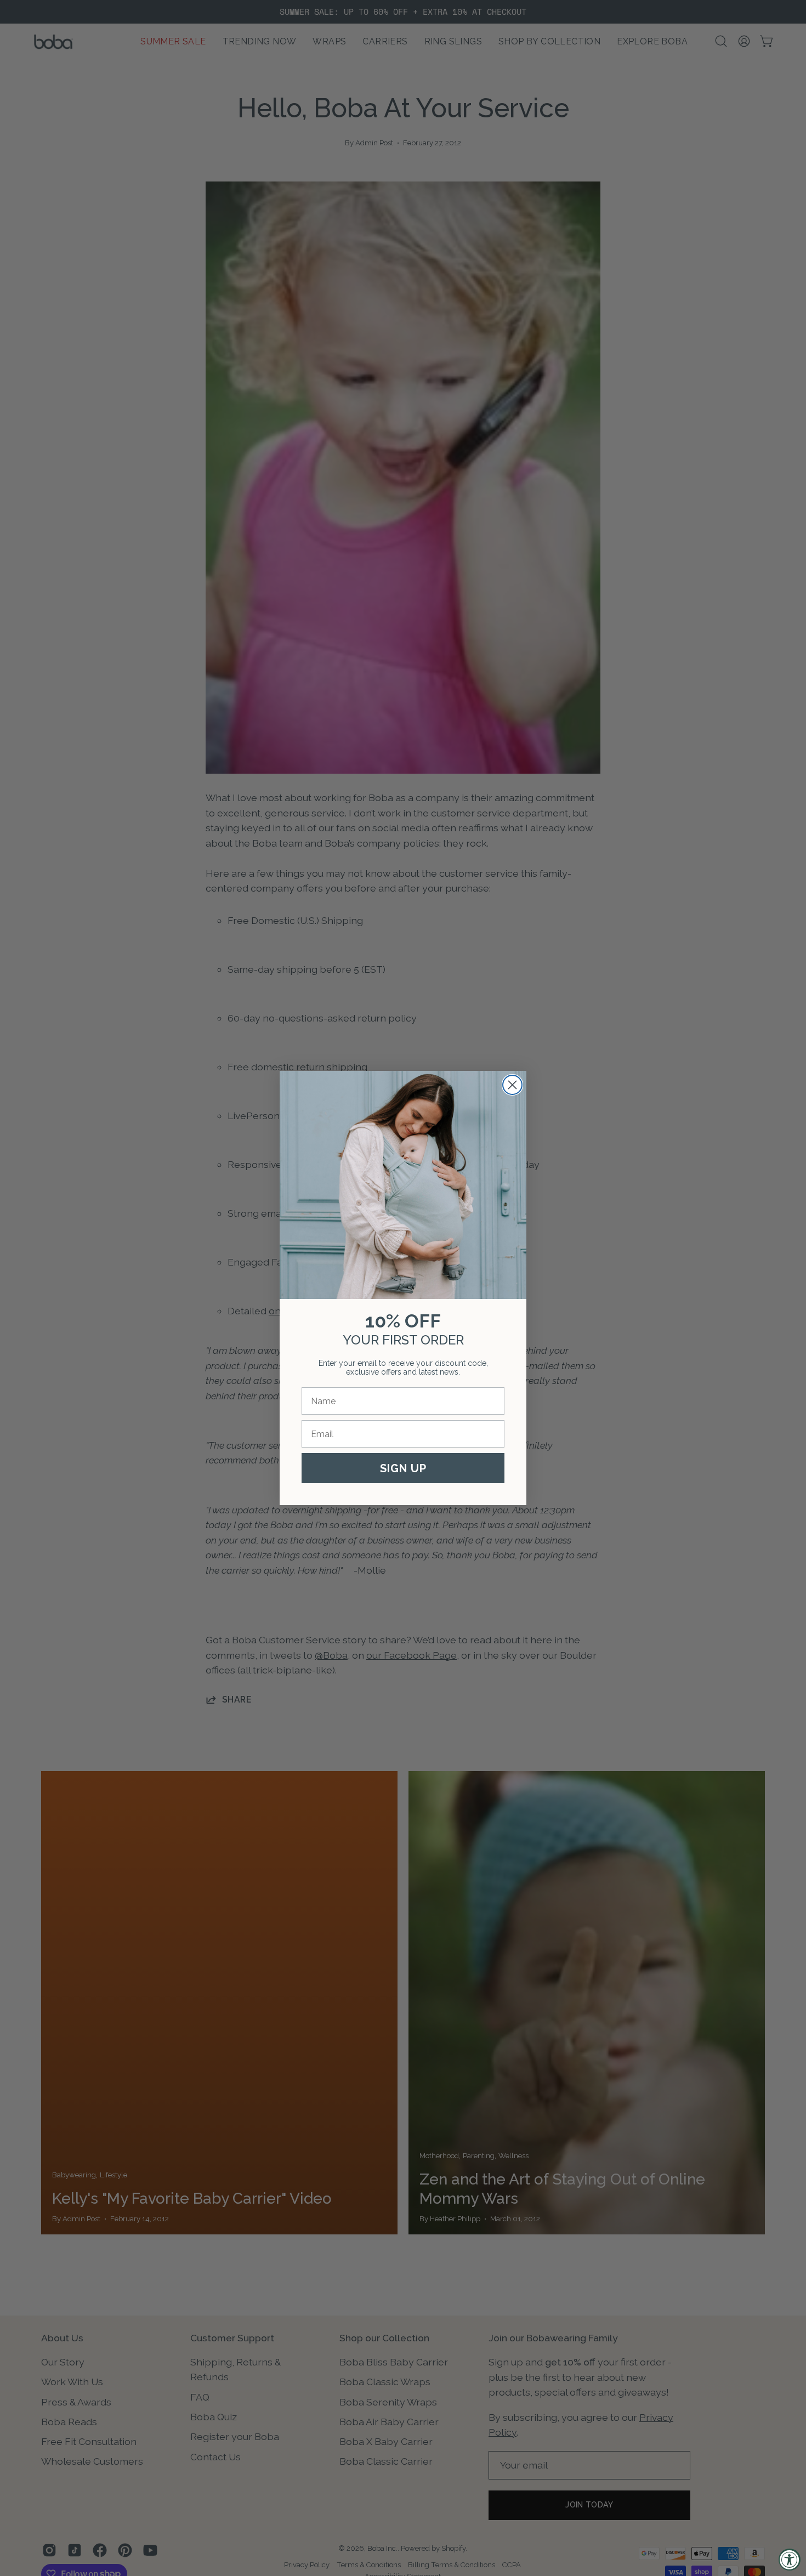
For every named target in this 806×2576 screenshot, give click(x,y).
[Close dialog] (512, 1085)
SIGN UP (403, 1468)
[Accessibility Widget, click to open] (790, 2560)
